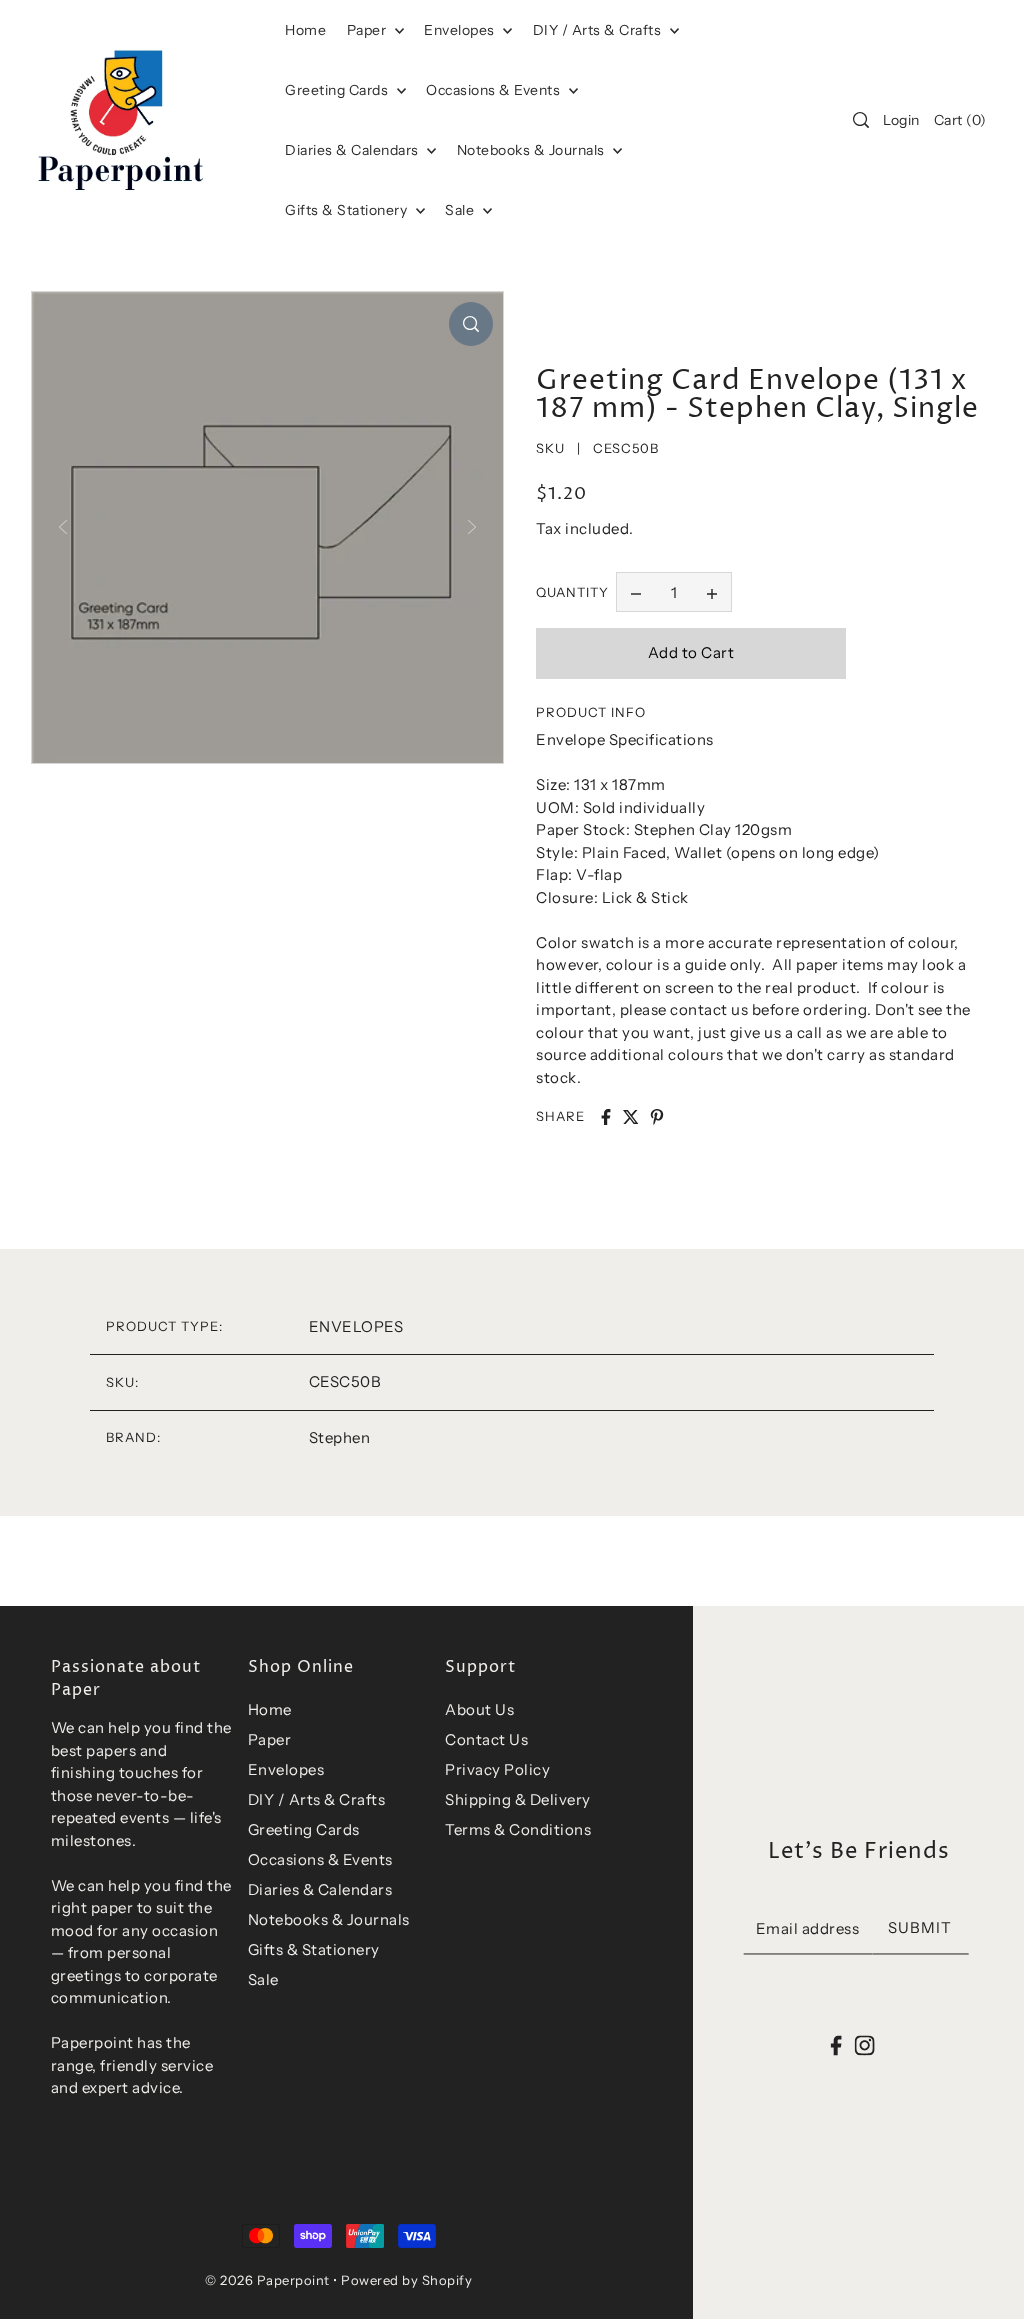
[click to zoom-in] (471, 324)
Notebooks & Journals (533, 150)
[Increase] (712, 592)
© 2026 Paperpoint (267, 2280)
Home (270, 1709)
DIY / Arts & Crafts (599, 30)
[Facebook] (836, 2045)
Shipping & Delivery (518, 1799)
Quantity (572, 592)
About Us (479, 1709)
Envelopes (461, 30)
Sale (461, 210)
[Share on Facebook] (606, 1117)
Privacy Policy (497, 1769)
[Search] (861, 120)
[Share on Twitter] (631, 1117)
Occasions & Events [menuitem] (495, 90)
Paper (368, 30)
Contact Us (486, 1739)
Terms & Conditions (518, 1829)
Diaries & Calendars (353, 150)
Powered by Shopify (406, 2280)
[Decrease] (636, 592)
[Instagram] (864, 2045)
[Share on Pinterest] (657, 1117)
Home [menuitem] (305, 30)
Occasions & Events (320, 1859)
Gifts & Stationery (348, 210)
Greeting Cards (338, 90)
